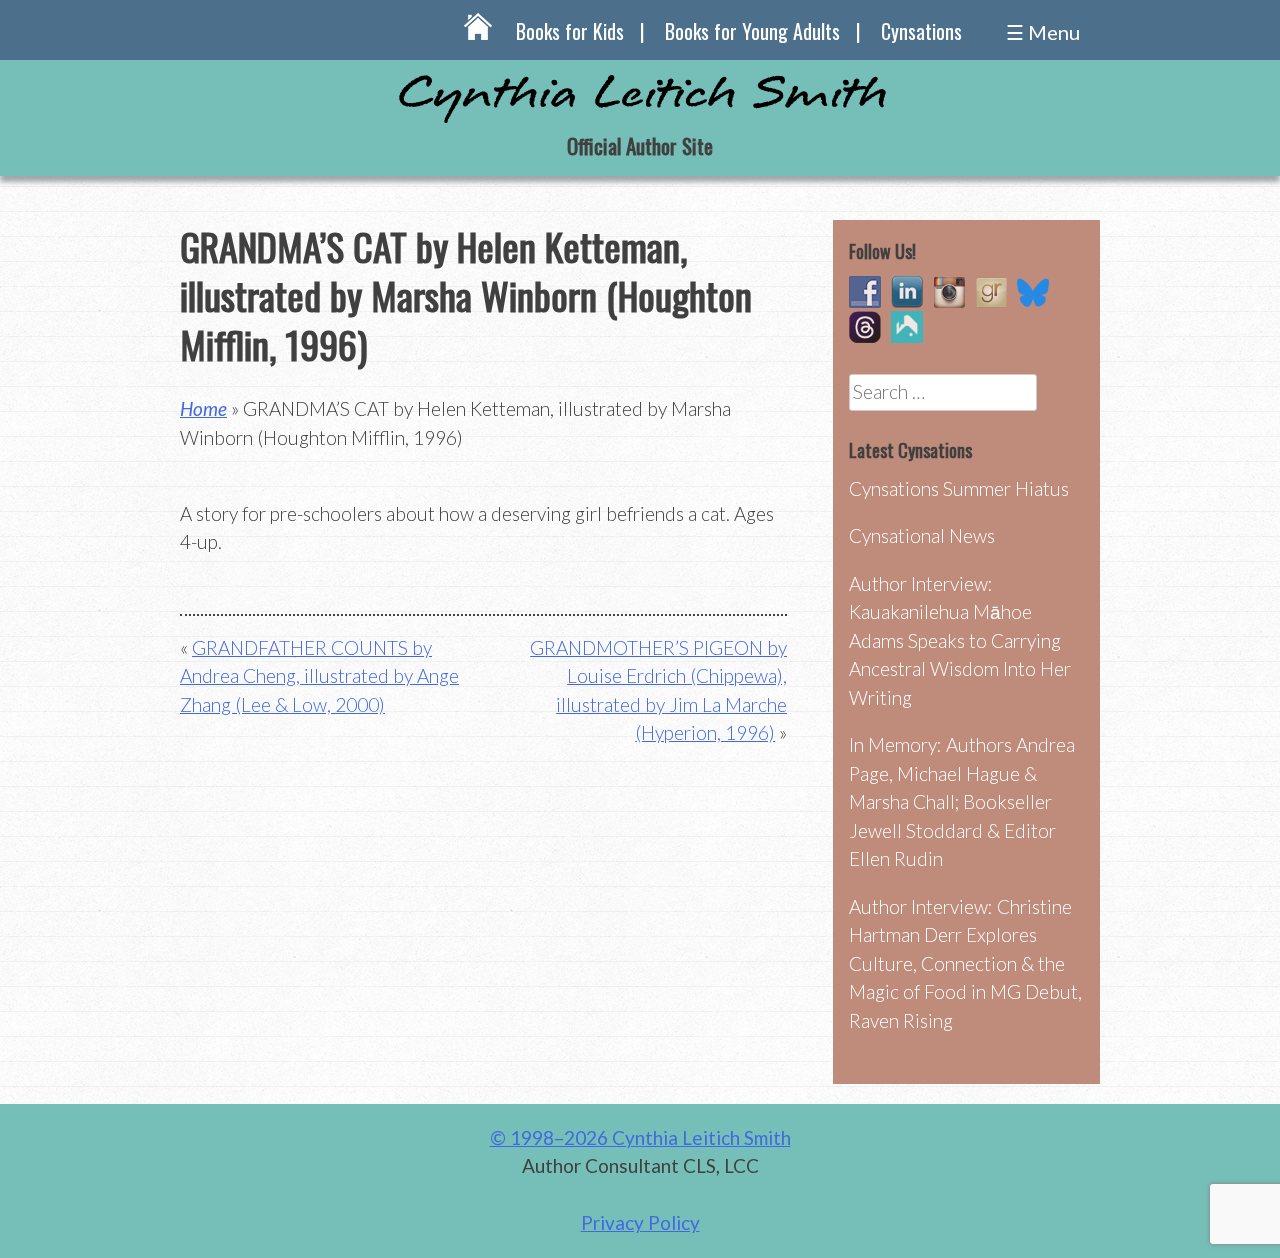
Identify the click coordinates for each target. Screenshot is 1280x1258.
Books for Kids (570, 31)
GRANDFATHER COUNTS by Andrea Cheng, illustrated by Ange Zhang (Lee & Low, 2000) (319, 676)
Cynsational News (922, 535)
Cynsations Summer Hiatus (959, 488)
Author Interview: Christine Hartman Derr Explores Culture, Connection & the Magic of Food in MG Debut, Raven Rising (965, 963)
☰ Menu (1043, 32)
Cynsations (921, 31)
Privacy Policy (640, 1222)
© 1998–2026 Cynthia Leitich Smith (640, 1137)
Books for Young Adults (752, 31)
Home (203, 408)
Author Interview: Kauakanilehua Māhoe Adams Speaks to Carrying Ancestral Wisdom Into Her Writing (960, 640)
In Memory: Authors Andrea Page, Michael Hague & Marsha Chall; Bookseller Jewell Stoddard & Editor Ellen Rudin (962, 801)
